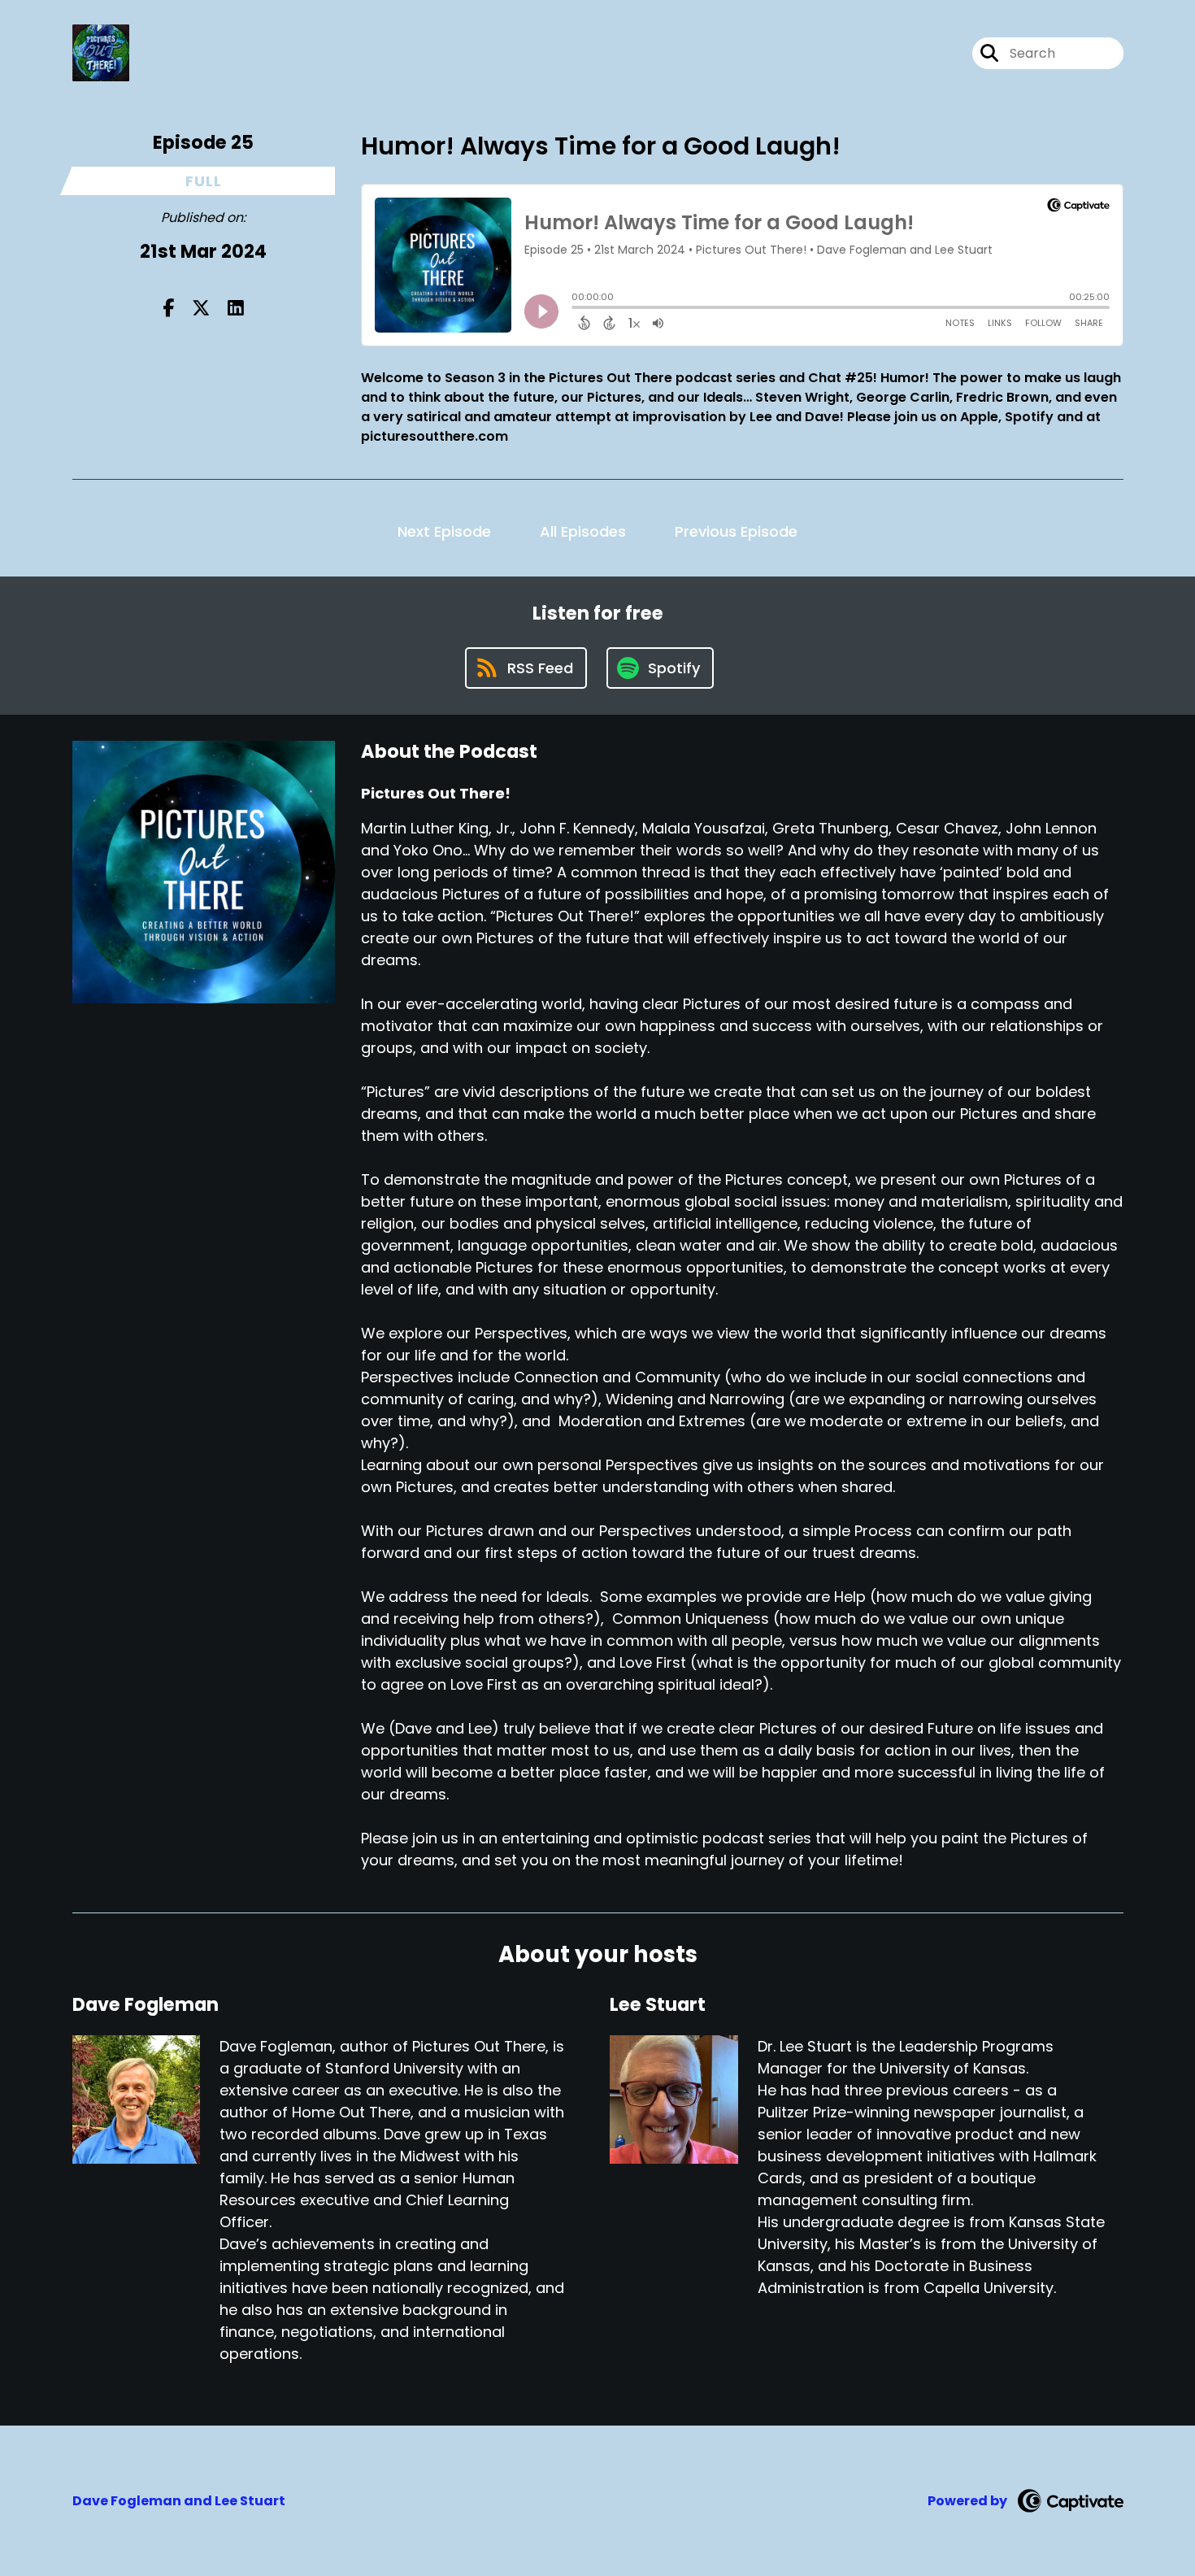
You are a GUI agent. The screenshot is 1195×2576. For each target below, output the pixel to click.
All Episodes (583, 531)
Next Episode (444, 531)
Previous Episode (736, 531)
